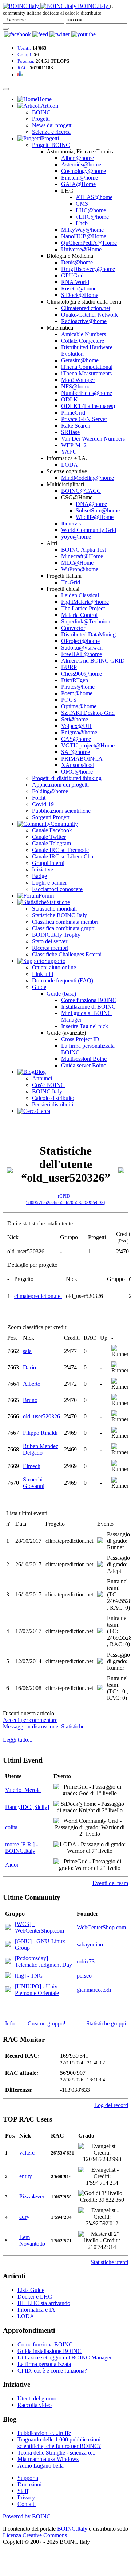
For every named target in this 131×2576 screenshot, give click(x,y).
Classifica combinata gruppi (64, 928)
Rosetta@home (79, 288)
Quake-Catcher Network (90, 315)
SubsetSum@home (98, 510)
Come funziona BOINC (89, 1000)
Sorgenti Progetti (51, 817)
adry (24, 2217)
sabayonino (90, 1944)
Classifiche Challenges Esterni (67, 954)
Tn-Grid (71, 582)
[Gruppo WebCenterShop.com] (8, 1928)
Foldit (39, 798)
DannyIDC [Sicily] (27, 1807)
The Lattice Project (83, 608)
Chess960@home (82, 674)
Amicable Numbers (84, 334)
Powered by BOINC (27, 2516)
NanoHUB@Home (84, 236)
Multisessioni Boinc (84, 1059)
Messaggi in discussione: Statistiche (44, 1726)
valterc (27, 2153)
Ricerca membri (50, 948)
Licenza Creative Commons (35, 2535)
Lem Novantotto (32, 2240)
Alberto (32, 1384)
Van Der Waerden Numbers (93, 439)
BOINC (41, 112)
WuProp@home (80, 569)
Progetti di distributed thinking (67, 778)
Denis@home (77, 262)
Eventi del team (110, 1883)
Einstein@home (80, 178)
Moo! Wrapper (78, 380)
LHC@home (91, 210)
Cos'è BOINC (48, 1085)
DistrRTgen (75, 680)
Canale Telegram (51, 843)
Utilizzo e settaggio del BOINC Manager (65, 2357)
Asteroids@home (81, 164)
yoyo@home (76, 537)
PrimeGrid (73, 413)
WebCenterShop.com (101, 1927)
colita (11, 1827)
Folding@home (50, 791)
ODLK (70, 399)
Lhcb (82, 223)
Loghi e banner (49, 883)
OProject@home (80, 641)
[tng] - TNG (29, 1976)
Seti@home (75, 719)
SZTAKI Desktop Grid (88, 713)
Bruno (30, 1400)
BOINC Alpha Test (84, 550)
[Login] (6, 29)
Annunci (42, 1078)
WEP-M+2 (74, 445)
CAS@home (76, 739)
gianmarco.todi (94, 1990)
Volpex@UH (76, 726)
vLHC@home (92, 217)
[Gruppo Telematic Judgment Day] (8, 1962)
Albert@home (78, 158)
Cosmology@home (84, 171)
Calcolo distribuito (53, 1098)
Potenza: (26, 61)
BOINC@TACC (81, 491)
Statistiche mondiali (54, 909)
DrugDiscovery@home (88, 269)
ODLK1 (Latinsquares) (88, 406)
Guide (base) (61, 994)
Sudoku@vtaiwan (82, 648)
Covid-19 (43, 804)
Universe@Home (81, 249)
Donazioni (29, 2484)
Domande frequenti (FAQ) (63, 980)
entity (26, 2176)
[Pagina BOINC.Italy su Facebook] (17, 34)
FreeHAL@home (82, 654)
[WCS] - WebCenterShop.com (39, 1927)
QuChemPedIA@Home (89, 243)
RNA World (75, 282)
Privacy (26, 2497)
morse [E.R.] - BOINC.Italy (21, 1848)
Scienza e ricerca (51, 132)
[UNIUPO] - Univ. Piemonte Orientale (37, 1990)
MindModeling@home (88, 478)
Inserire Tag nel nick (85, 1026)
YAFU (69, 452)
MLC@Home (77, 563)
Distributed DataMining (88, 634)
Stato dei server (50, 941)
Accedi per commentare (30, 1720)
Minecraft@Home (82, 556)
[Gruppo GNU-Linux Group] (8, 1945)
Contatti (27, 2504)
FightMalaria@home (85, 602)
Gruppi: (25, 55)
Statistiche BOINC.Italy (59, 915)
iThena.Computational (87, 367)
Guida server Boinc (84, 1065)
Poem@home (77, 693)
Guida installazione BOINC (49, 2351)
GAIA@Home (78, 184)
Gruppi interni (48, 863)
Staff (23, 2491)
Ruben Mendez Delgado (41, 1449)
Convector (73, 628)
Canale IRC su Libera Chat (63, 856)
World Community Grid (89, 530)
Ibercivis (71, 524)
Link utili (43, 974)
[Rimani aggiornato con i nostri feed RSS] (84, 34)
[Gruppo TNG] (8, 1976)
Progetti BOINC (51, 145)
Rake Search (76, 426)
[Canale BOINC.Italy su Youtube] (40, 34)
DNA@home (91, 504)
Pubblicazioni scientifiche (61, 811)
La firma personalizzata (44, 2364)
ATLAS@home (94, 197)
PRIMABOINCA (82, 759)
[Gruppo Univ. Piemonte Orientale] (8, 1990)
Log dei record (111, 2105)
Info (10, 2023)
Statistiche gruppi (106, 2023)
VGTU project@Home (88, 745)
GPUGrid (72, 275)
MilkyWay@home (82, 230)
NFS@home (76, 386)
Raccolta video (35, 2405)
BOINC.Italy (47, 1091)
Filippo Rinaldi (40, 1433)
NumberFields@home (87, 393)
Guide (39, 987)
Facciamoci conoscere (57, 889)
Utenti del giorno (37, 2398)
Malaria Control (79, 615)
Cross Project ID (80, 1039)
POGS (69, 700)
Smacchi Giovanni (34, 1483)
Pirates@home (78, 687)
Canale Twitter (49, 837)
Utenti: (24, 48)
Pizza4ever (32, 2196)
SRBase (70, 432)
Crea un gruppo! (47, 2023)
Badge (39, 876)
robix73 (86, 1961)
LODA (70, 465)
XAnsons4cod (78, 765)
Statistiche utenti (109, 2262)
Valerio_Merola (23, 1790)
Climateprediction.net (86, 308)
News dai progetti (52, 125)
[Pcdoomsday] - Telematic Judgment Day (43, 1961)
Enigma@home (79, 732)
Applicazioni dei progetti (60, 785)
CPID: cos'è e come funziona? (52, 2371)
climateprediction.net (38, 1296)
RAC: (23, 68)
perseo (84, 1976)
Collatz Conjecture (83, 341)
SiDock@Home (80, 295)
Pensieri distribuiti (53, 1104)
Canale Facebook (52, 830)
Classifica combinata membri (65, 922)
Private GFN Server (84, 419)
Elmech (32, 1466)
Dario (29, 1367)
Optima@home (79, 706)
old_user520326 (41, 1416)
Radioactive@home (84, 321)
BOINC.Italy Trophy (56, 935)
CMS (82, 204)
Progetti (41, 119)
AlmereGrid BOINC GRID (93, 661)
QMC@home (77, 772)
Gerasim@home (80, 360)
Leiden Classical (80, 595)
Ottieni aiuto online (54, 967)
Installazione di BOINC (88, 1007)
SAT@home (76, 752)
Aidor (12, 1865)
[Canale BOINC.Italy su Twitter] (60, 34)
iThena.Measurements (86, 373)
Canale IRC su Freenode (60, 850)
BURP (69, 667)
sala (27, 1351)
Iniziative (43, 869)
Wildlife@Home (95, 517)
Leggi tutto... (18, 1740)
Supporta (28, 2478)
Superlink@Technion (86, 621)
